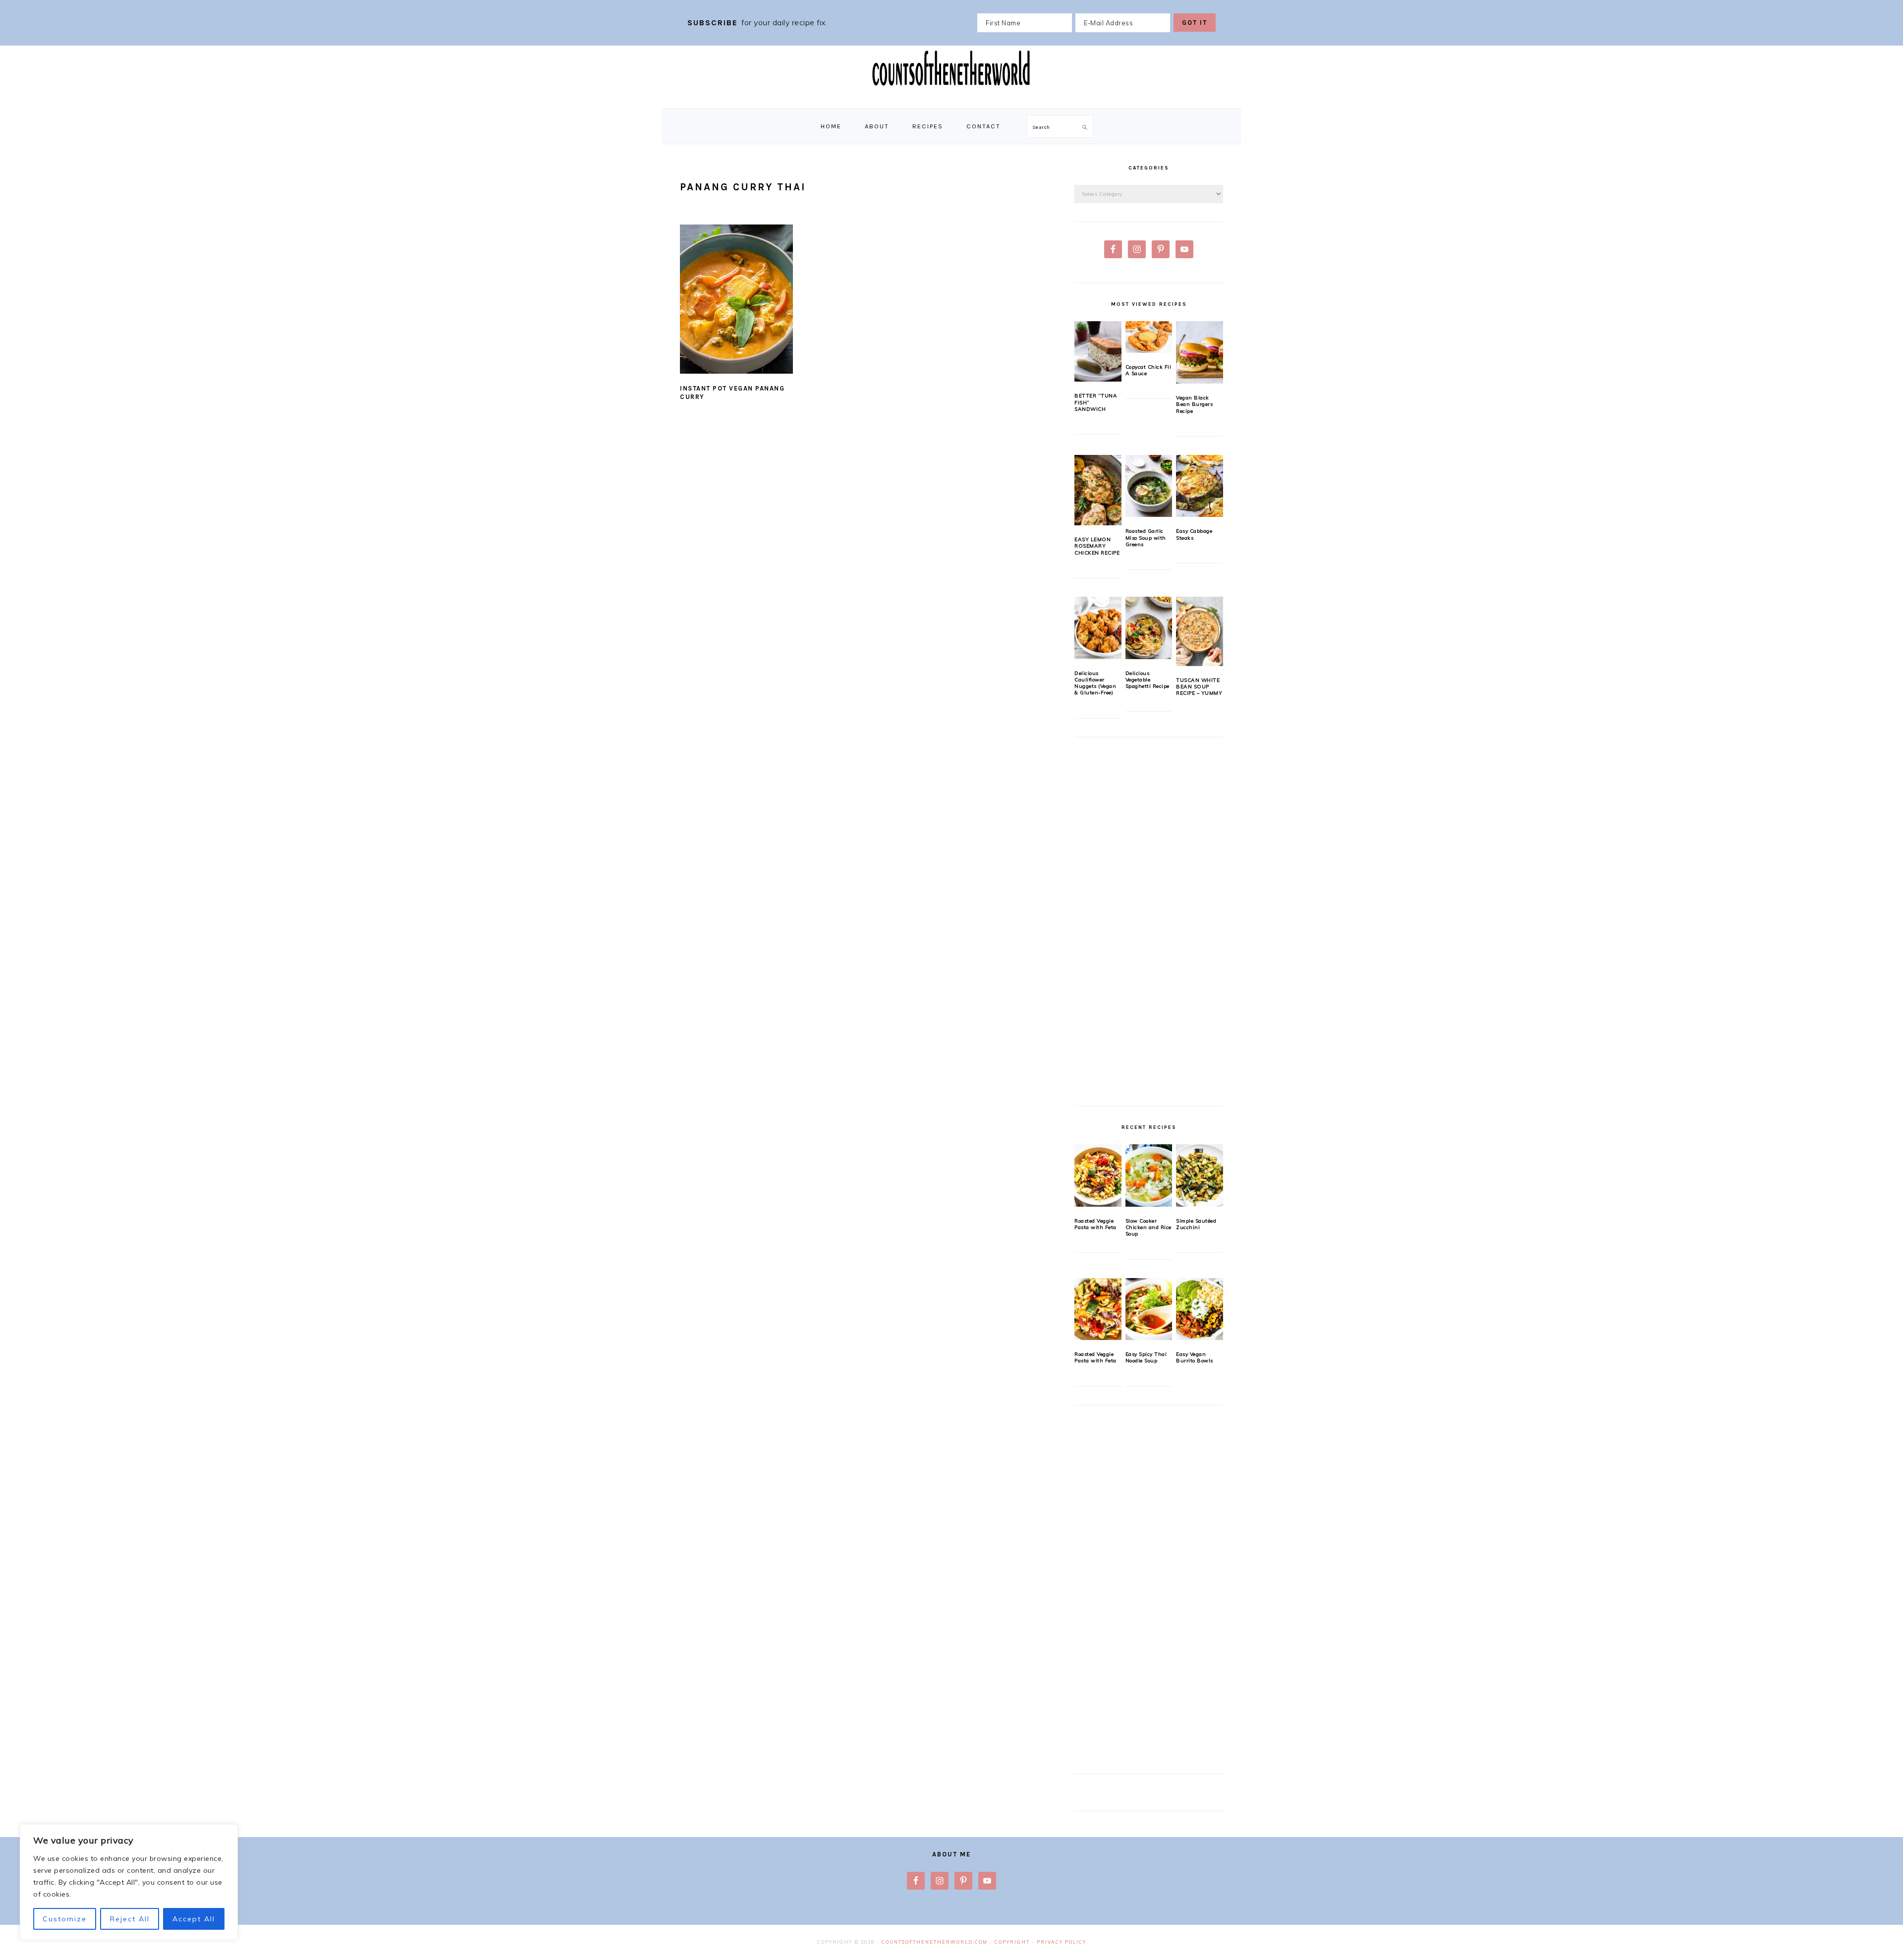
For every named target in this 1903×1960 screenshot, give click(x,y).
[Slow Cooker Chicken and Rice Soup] (1149, 1176)
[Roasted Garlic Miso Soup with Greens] (1149, 486)
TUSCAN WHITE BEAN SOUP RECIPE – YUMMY (1199, 687)
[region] (129, 1882)
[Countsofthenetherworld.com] (951, 97)
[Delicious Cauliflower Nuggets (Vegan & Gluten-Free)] (1098, 628)
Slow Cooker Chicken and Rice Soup (1148, 1228)
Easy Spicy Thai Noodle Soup (1146, 1357)
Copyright (1012, 1942)
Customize (65, 1919)
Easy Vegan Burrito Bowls (1195, 1357)
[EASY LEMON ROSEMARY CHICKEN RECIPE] (1098, 490)
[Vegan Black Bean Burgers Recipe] (1200, 352)
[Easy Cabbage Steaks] (1200, 486)
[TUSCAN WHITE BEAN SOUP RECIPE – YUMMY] (1200, 631)
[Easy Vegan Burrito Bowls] (1200, 1309)
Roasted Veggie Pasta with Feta (1095, 1224)
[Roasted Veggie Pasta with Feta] (1098, 1176)
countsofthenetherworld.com (935, 1942)
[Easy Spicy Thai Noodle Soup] (1149, 1309)
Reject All (130, 1919)
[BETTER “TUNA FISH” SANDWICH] (1098, 351)
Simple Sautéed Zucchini (1196, 1224)
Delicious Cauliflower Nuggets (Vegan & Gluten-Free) (1095, 683)
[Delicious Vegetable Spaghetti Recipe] (1149, 628)
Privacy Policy (1062, 1942)
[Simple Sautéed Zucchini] (1200, 1176)
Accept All (194, 1919)
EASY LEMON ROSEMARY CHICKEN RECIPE (1097, 546)
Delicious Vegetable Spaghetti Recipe (1147, 680)
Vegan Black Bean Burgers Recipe (1194, 404)
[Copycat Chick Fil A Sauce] (1149, 337)
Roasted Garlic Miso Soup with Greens (1146, 538)
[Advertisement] (1149, 927)
